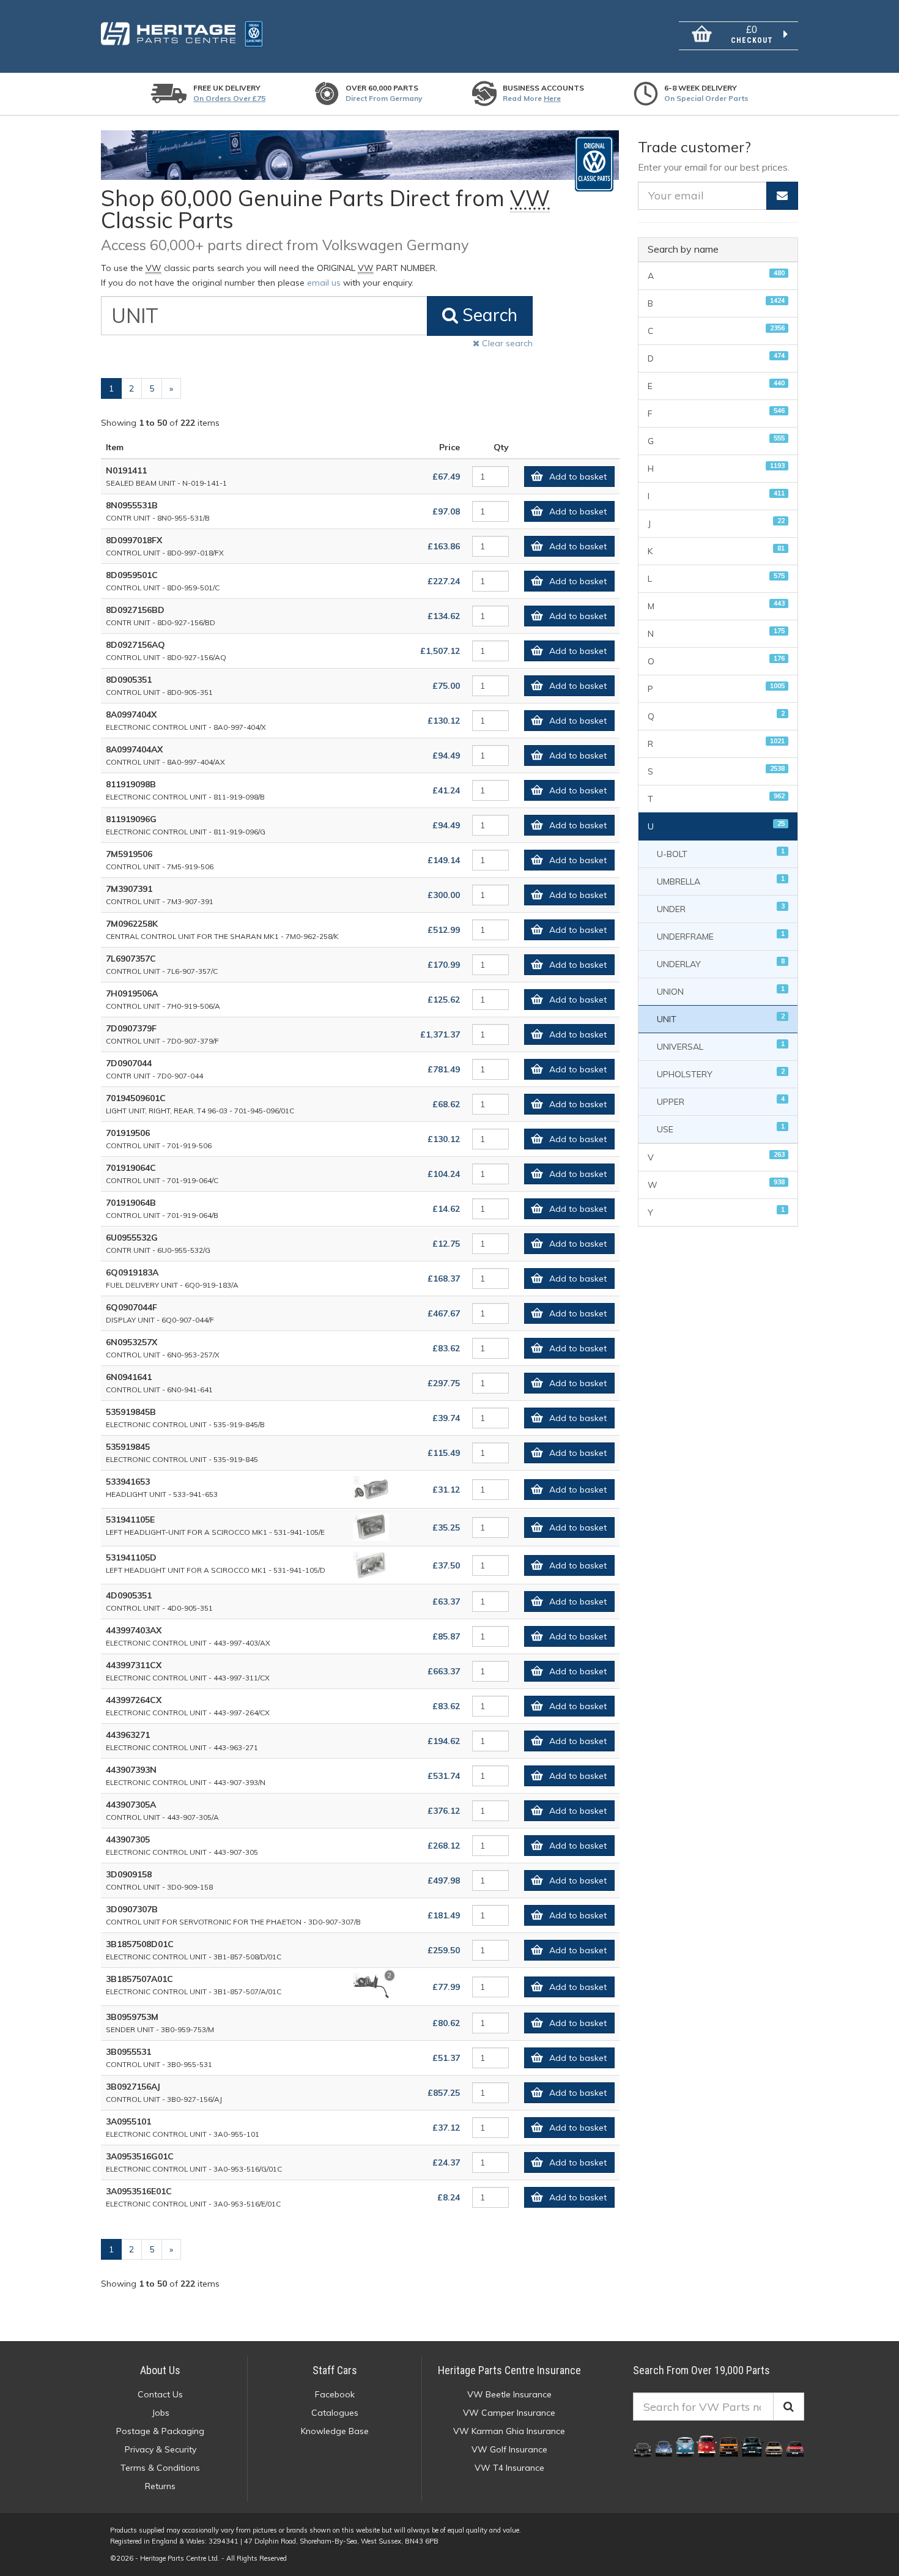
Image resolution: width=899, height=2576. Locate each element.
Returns (160, 2486)
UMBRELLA (721, 881)
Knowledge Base (335, 2431)
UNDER (721, 908)
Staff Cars (335, 2370)
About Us (160, 2370)
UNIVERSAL (721, 1046)
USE (721, 1128)
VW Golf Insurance (509, 2449)
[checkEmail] (782, 196)
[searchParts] (789, 2407)
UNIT (721, 1018)
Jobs (161, 2413)
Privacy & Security (161, 2449)
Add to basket (578, 477)
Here (552, 98)
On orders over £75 (229, 98)
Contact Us (160, 2394)
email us (324, 283)
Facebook (335, 2394)
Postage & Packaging (160, 2431)
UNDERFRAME (721, 936)
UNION (721, 991)
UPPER (721, 1101)
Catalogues (335, 2413)
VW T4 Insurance (509, 2468)
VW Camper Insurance (509, 2413)
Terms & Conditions (160, 2468)
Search (488, 315)
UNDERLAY (721, 963)
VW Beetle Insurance (509, 2394)
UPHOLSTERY (721, 1073)
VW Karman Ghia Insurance (509, 2431)
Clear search (506, 343)
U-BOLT (721, 853)
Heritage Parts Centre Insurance (509, 2370)
